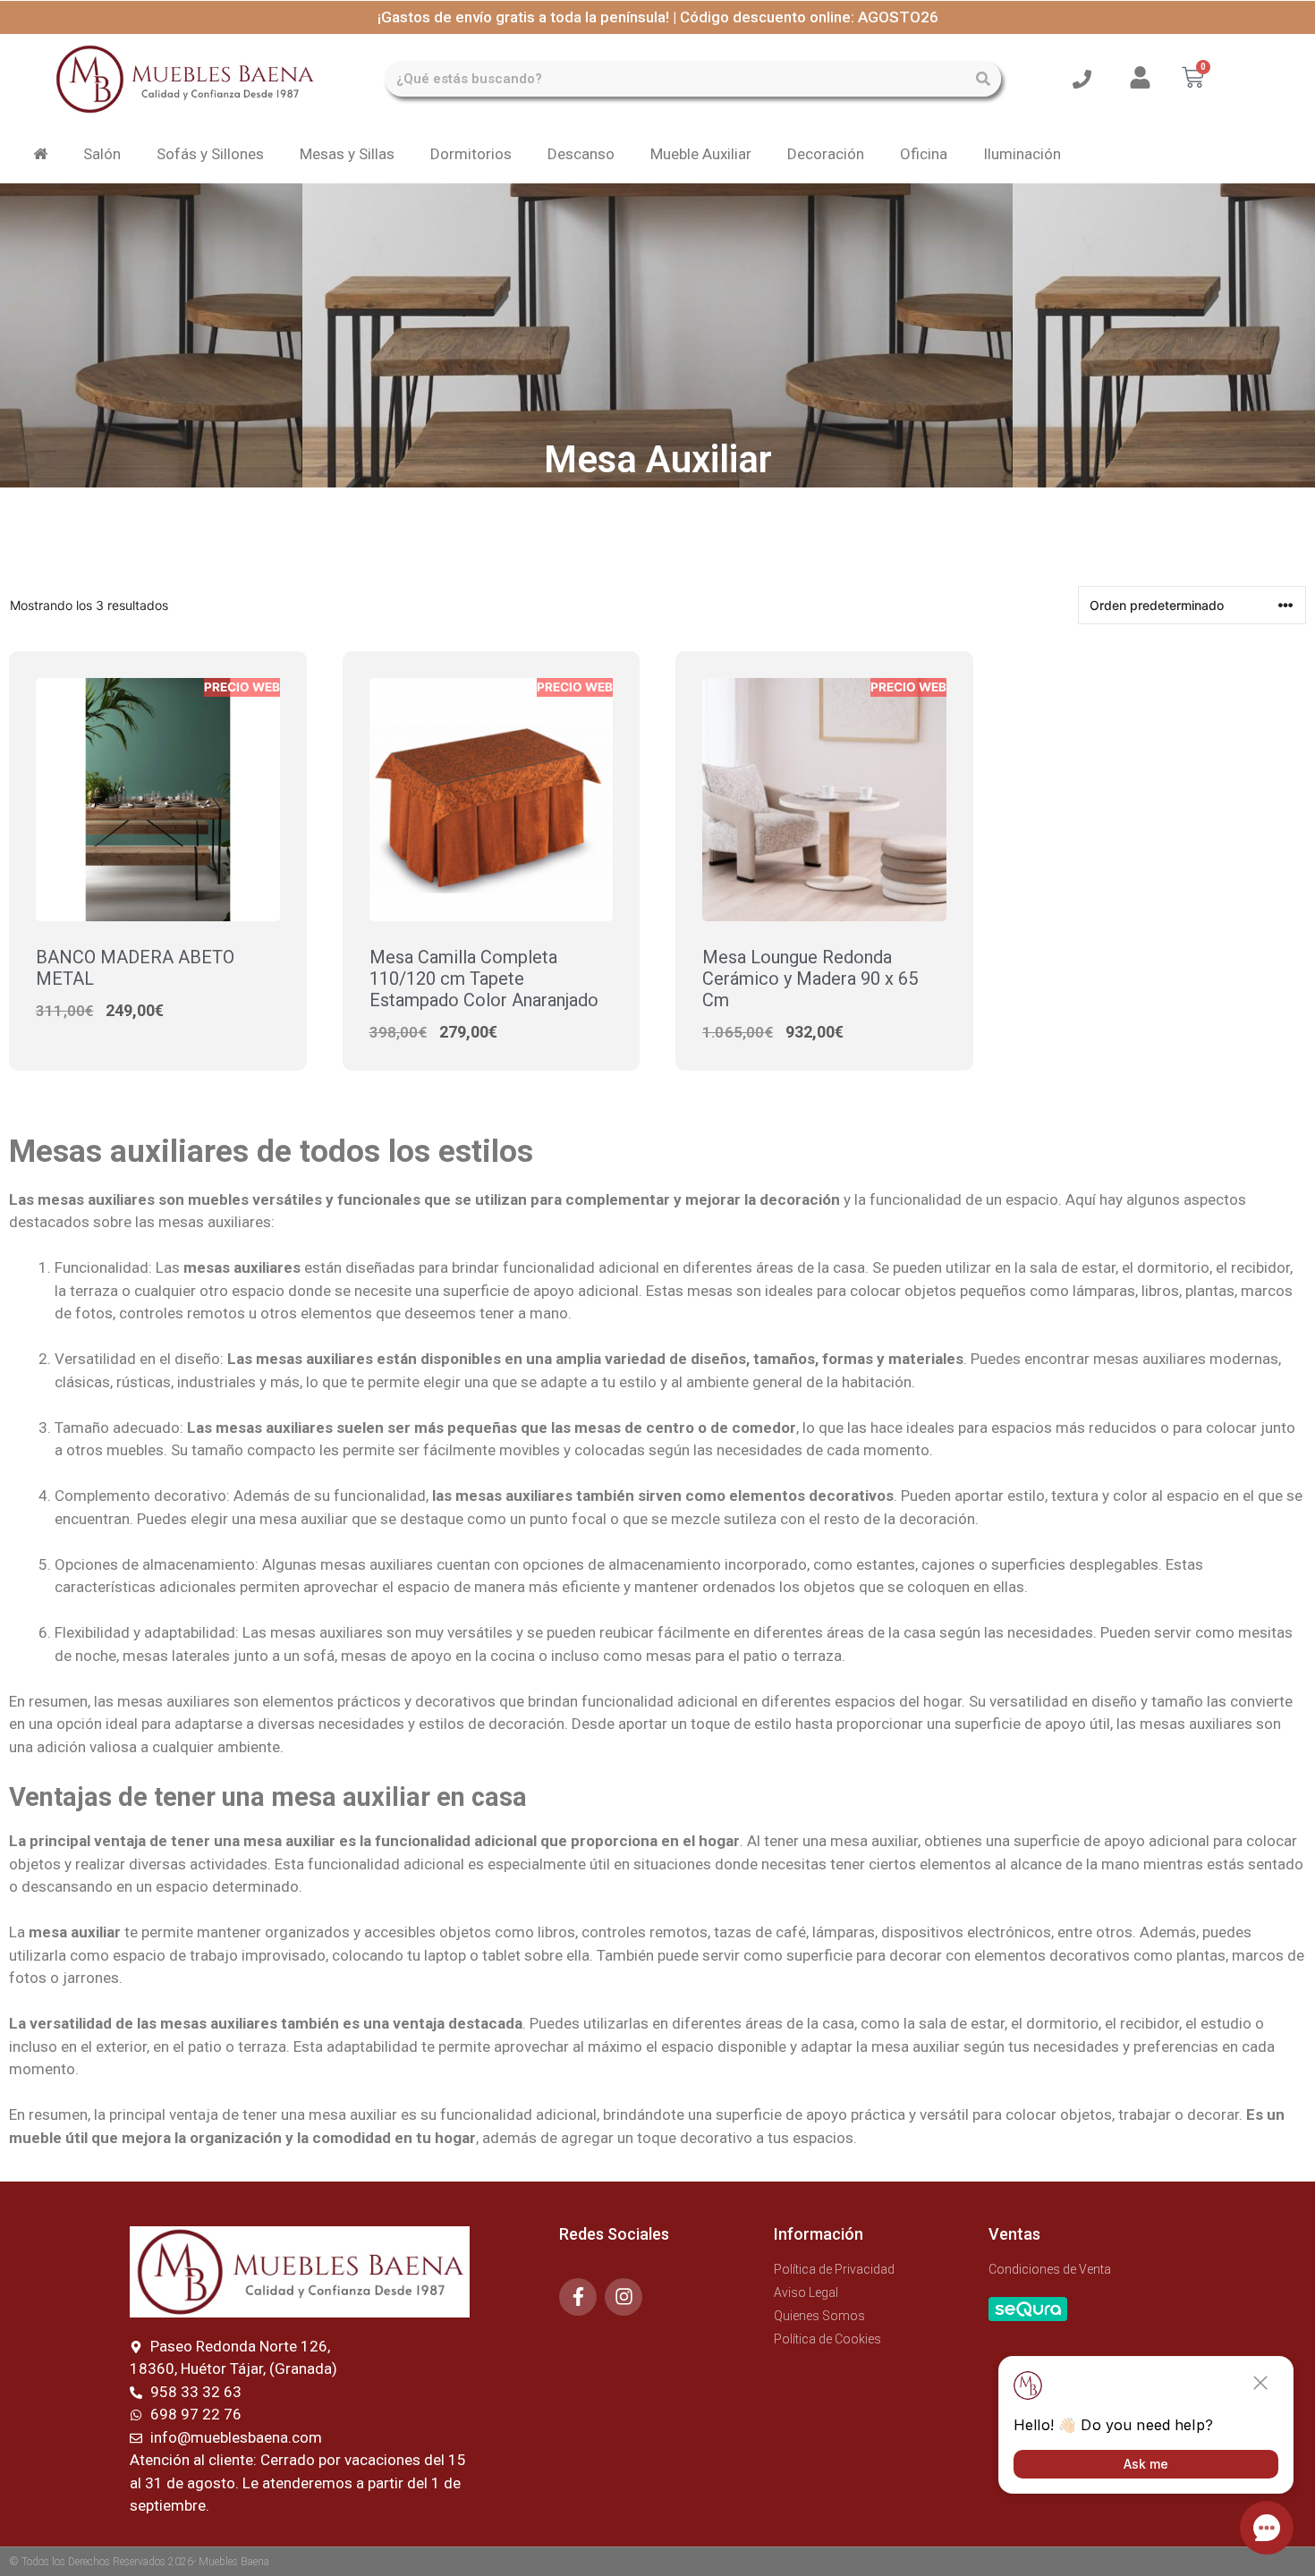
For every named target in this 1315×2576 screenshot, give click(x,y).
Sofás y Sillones (210, 154)
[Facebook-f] (578, 2297)
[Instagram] (624, 2297)
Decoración (826, 154)
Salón (102, 154)
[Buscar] (983, 79)
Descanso (581, 154)
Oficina (924, 154)
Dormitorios (471, 154)
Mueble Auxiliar (701, 154)
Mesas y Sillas (347, 154)
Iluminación (1022, 154)
